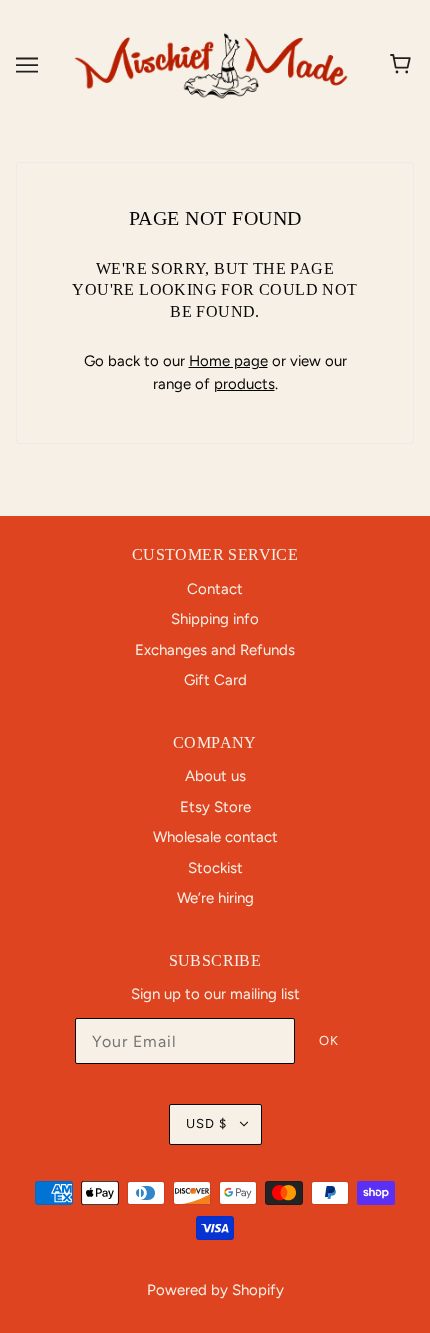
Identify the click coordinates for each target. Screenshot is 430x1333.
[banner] (211, 64)
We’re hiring (215, 898)
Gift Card (215, 680)
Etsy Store (215, 807)
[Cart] (403, 65)
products (244, 384)
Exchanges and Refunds (215, 650)
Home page (228, 361)
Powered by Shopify (215, 1290)
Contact (215, 589)
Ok (329, 1040)
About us (215, 776)
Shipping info (215, 619)
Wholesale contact (215, 837)
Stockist (215, 868)
